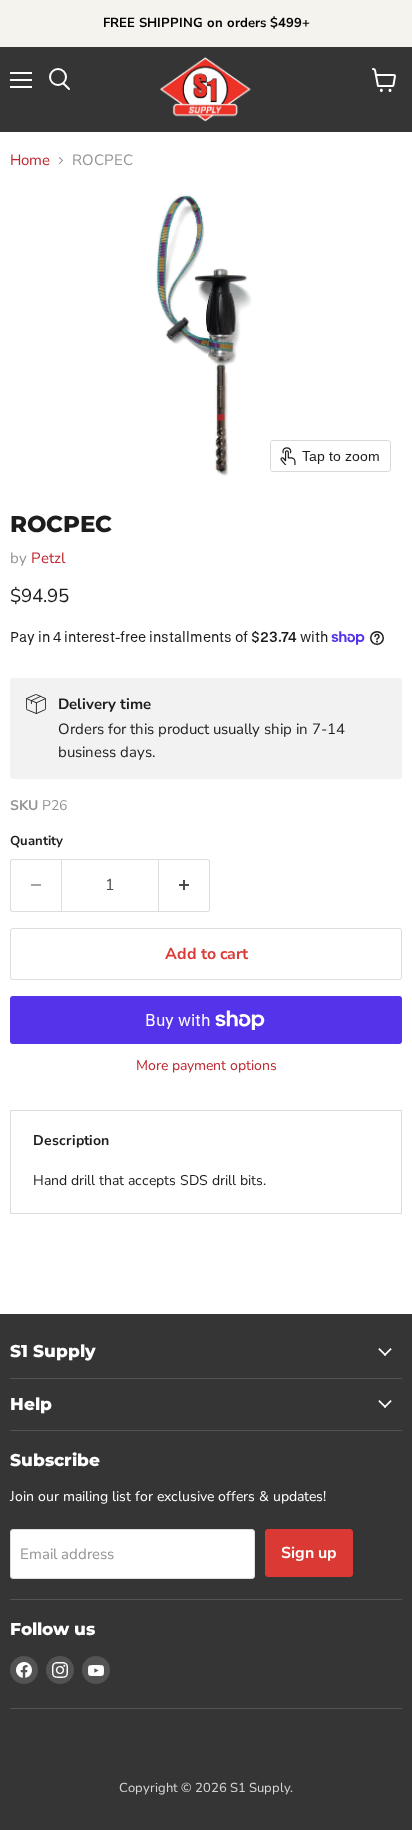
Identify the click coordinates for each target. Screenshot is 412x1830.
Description (71, 1140)
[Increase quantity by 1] (184, 885)
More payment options (206, 1066)
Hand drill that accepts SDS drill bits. (149, 1180)
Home (30, 160)
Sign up (309, 1553)
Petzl (48, 558)
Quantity (36, 841)
